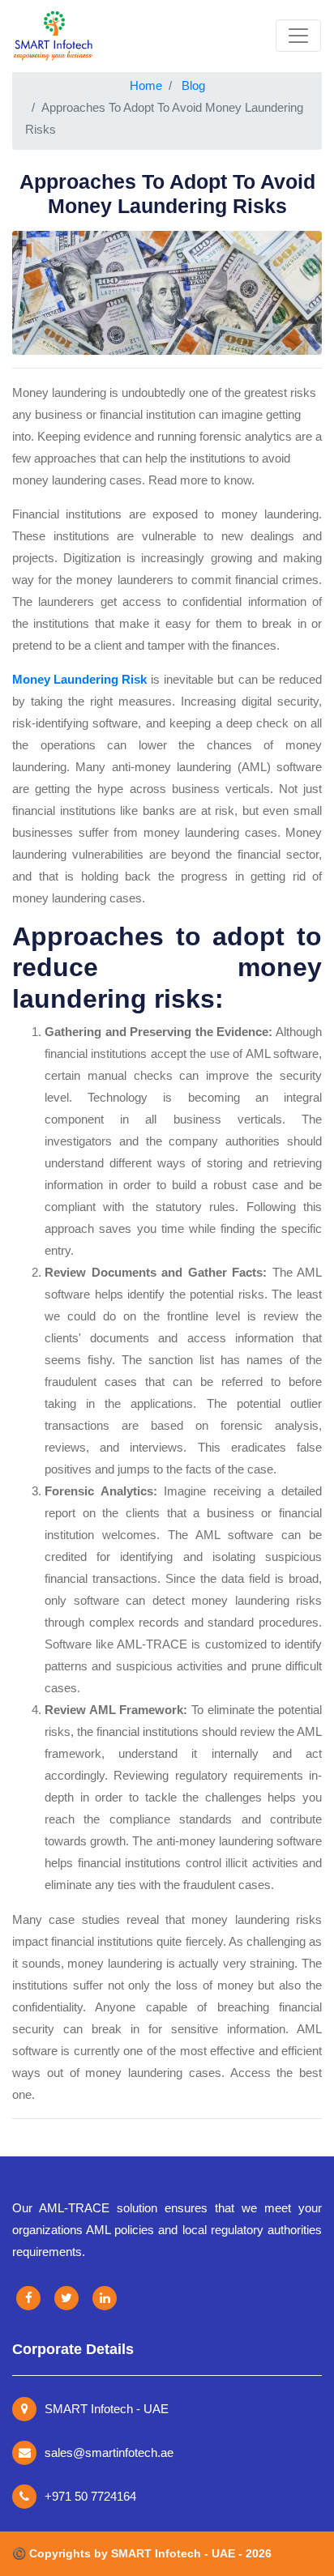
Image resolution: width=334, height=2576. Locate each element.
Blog (193, 85)
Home (146, 85)
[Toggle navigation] (298, 36)
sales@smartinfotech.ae (109, 2452)
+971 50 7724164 (90, 2496)
